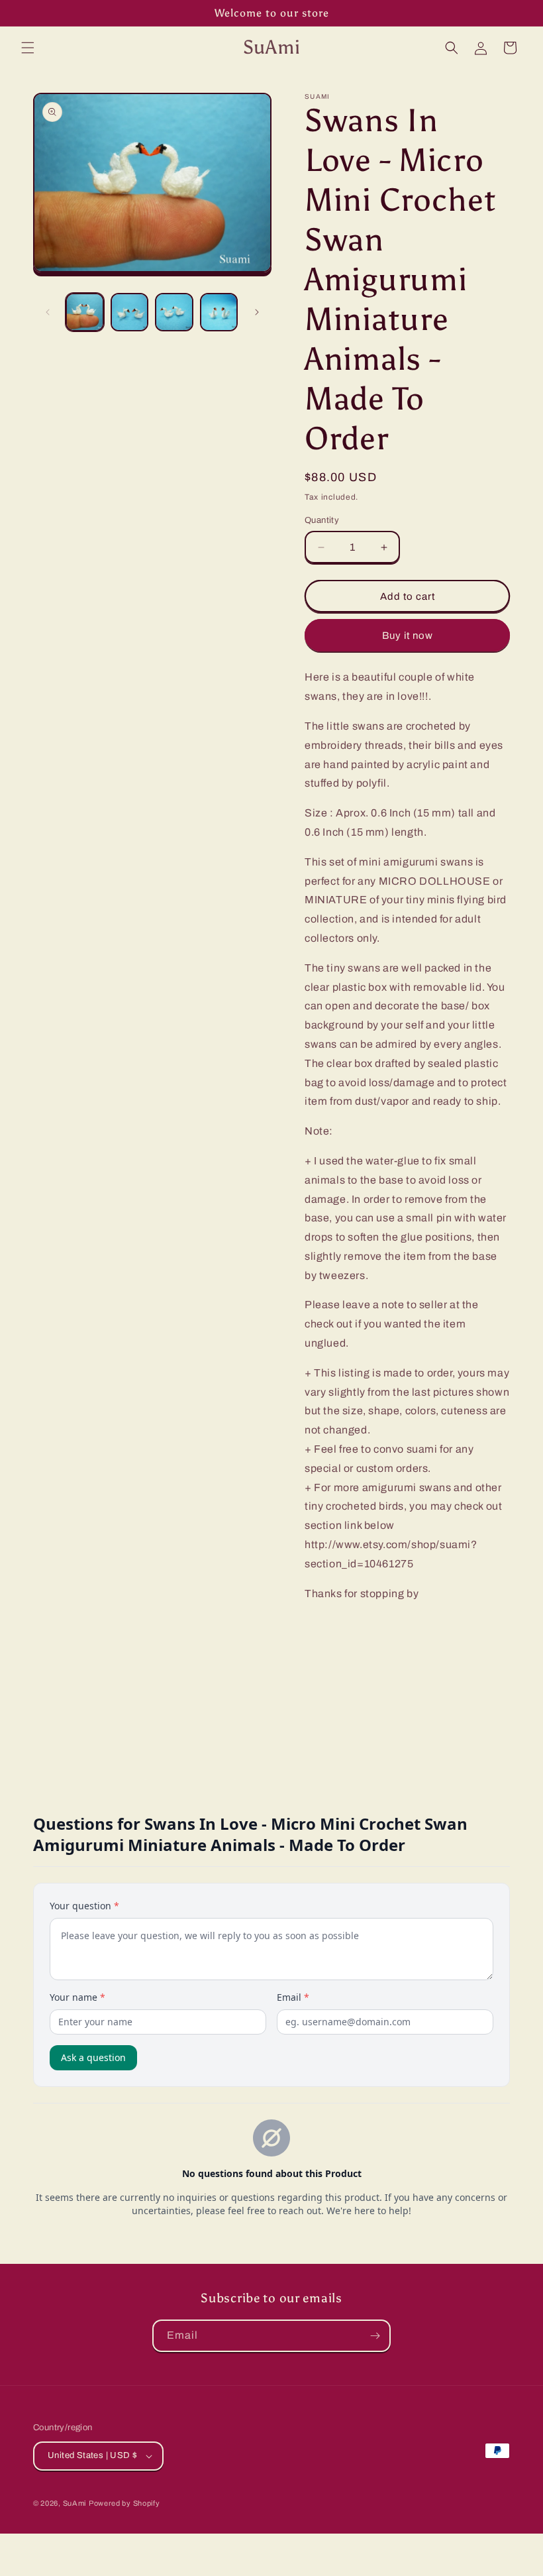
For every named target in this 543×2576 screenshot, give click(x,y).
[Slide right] (257, 312)
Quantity (322, 520)
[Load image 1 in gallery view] (85, 312)
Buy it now (408, 636)
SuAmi (75, 2503)
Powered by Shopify (124, 2503)
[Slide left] (48, 312)
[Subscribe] (375, 2336)
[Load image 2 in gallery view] (130, 312)
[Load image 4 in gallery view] (219, 312)
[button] (28, 48)
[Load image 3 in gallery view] (174, 312)
